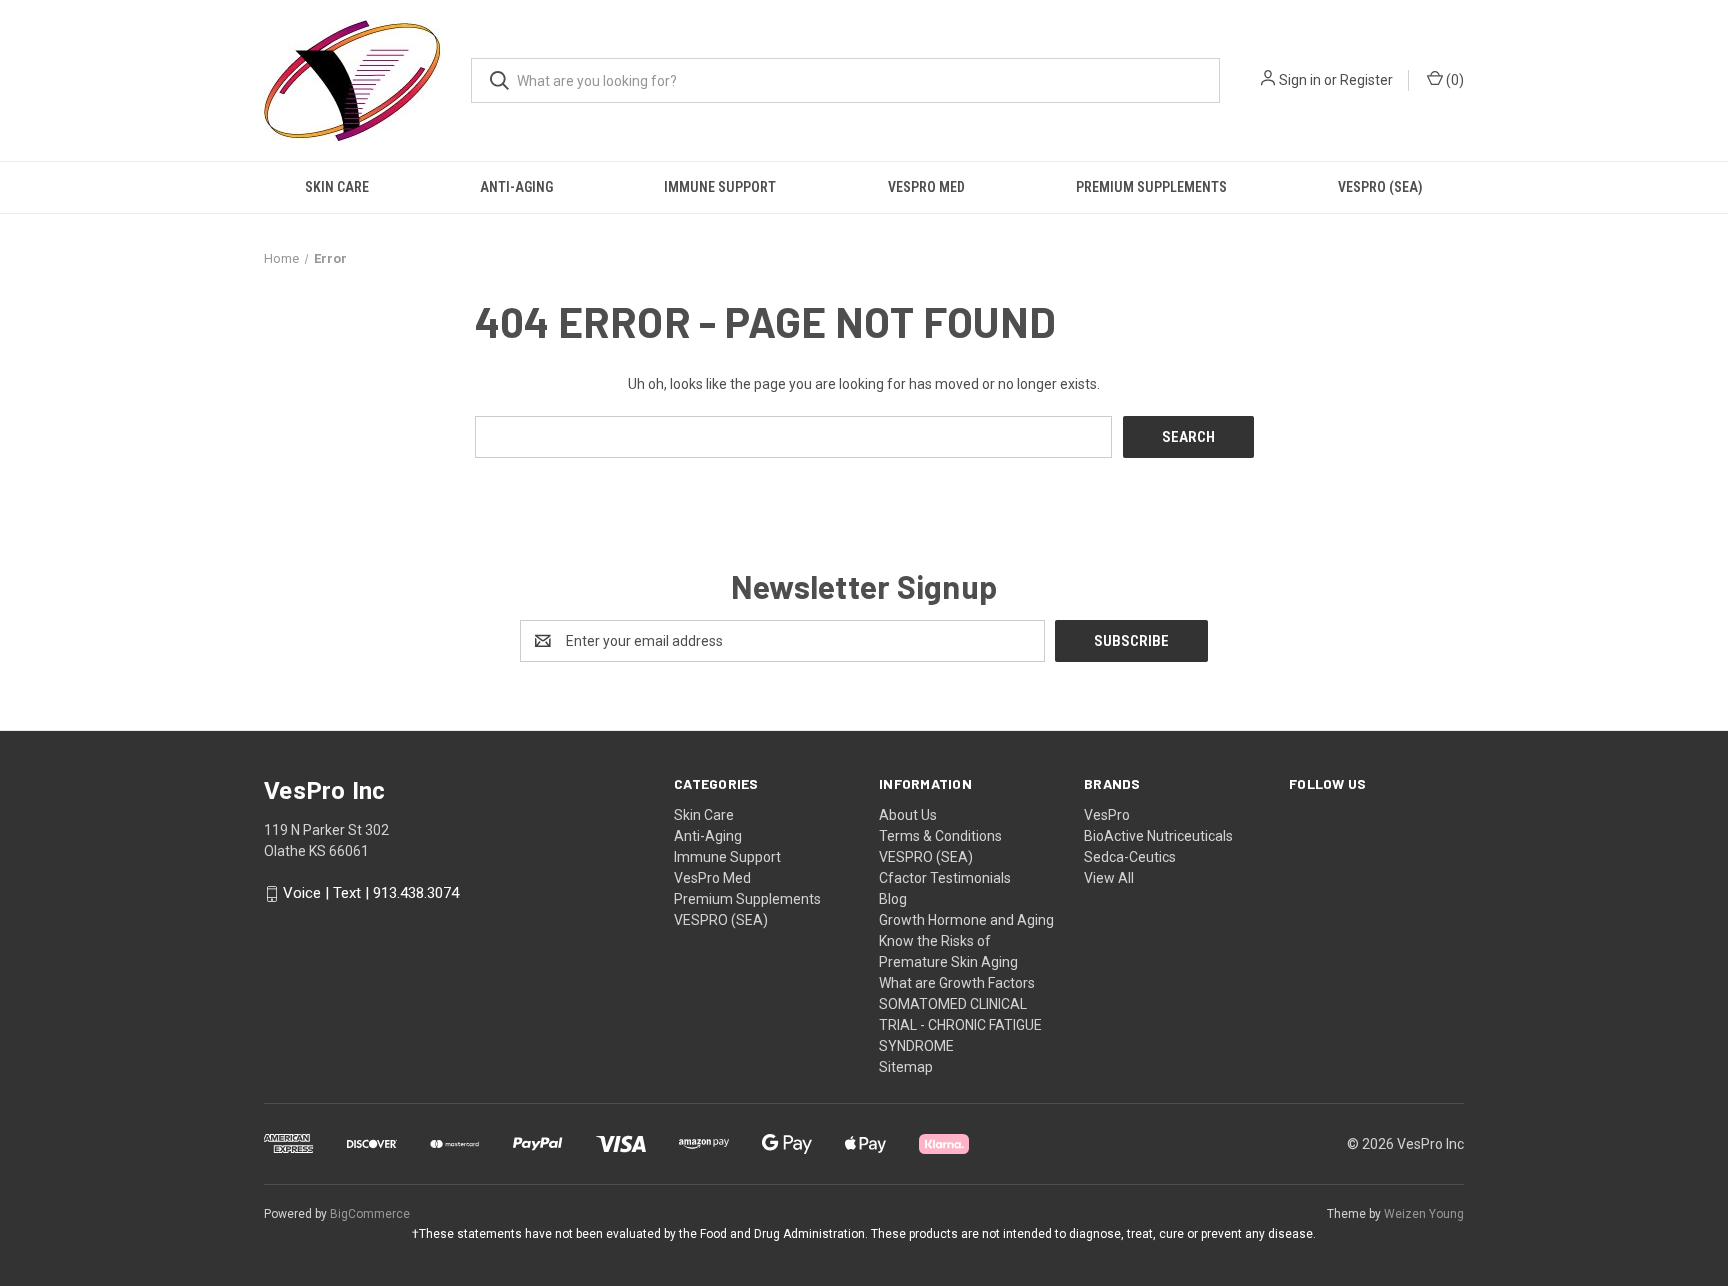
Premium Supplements (1151, 187)
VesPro (1107, 815)
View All (1109, 878)
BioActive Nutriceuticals (1158, 836)
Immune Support (720, 187)
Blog (893, 899)
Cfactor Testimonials (945, 878)
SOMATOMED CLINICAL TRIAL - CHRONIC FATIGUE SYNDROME (960, 1025)
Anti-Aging (516, 187)
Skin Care (337, 187)
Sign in (1300, 80)
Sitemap (906, 1067)
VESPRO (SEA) (1380, 187)
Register (1366, 80)
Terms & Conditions (940, 836)
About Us (908, 815)
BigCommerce (370, 1214)
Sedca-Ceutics (1130, 857)
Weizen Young (1424, 1214)
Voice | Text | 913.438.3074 (371, 894)
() (1453, 80)
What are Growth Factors (957, 983)
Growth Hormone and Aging (966, 920)
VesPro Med (926, 187)
